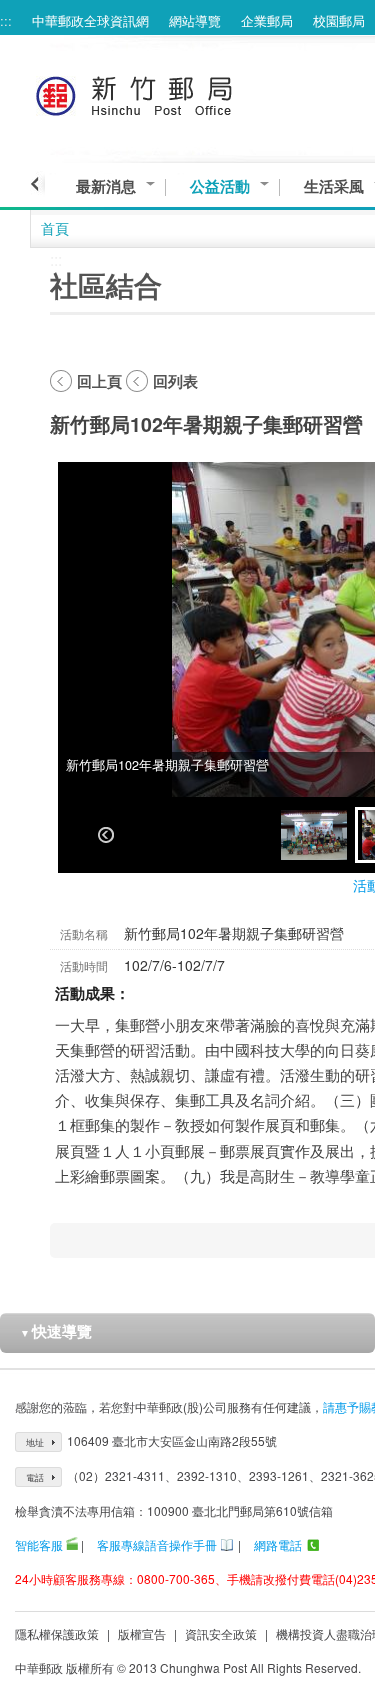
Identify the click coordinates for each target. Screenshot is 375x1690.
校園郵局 (339, 20)
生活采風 (334, 186)
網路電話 (278, 1544)
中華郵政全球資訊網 (90, 20)
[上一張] (106, 835)
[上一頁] (37, 184)
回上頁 (99, 381)
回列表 (175, 381)
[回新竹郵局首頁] (171, 92)
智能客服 (39, 1544)
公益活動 (220, 186)
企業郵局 (267, 20)
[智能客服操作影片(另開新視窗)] (72, 1544)
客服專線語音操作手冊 (157, 1544)
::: (6, 20)
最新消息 (106, 186)
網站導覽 (195, 20)
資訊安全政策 (221, 1633)
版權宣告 (142, 1633)
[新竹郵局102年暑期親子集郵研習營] (314, 835)
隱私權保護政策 (57, 1633)
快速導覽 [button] (56, 1331)
